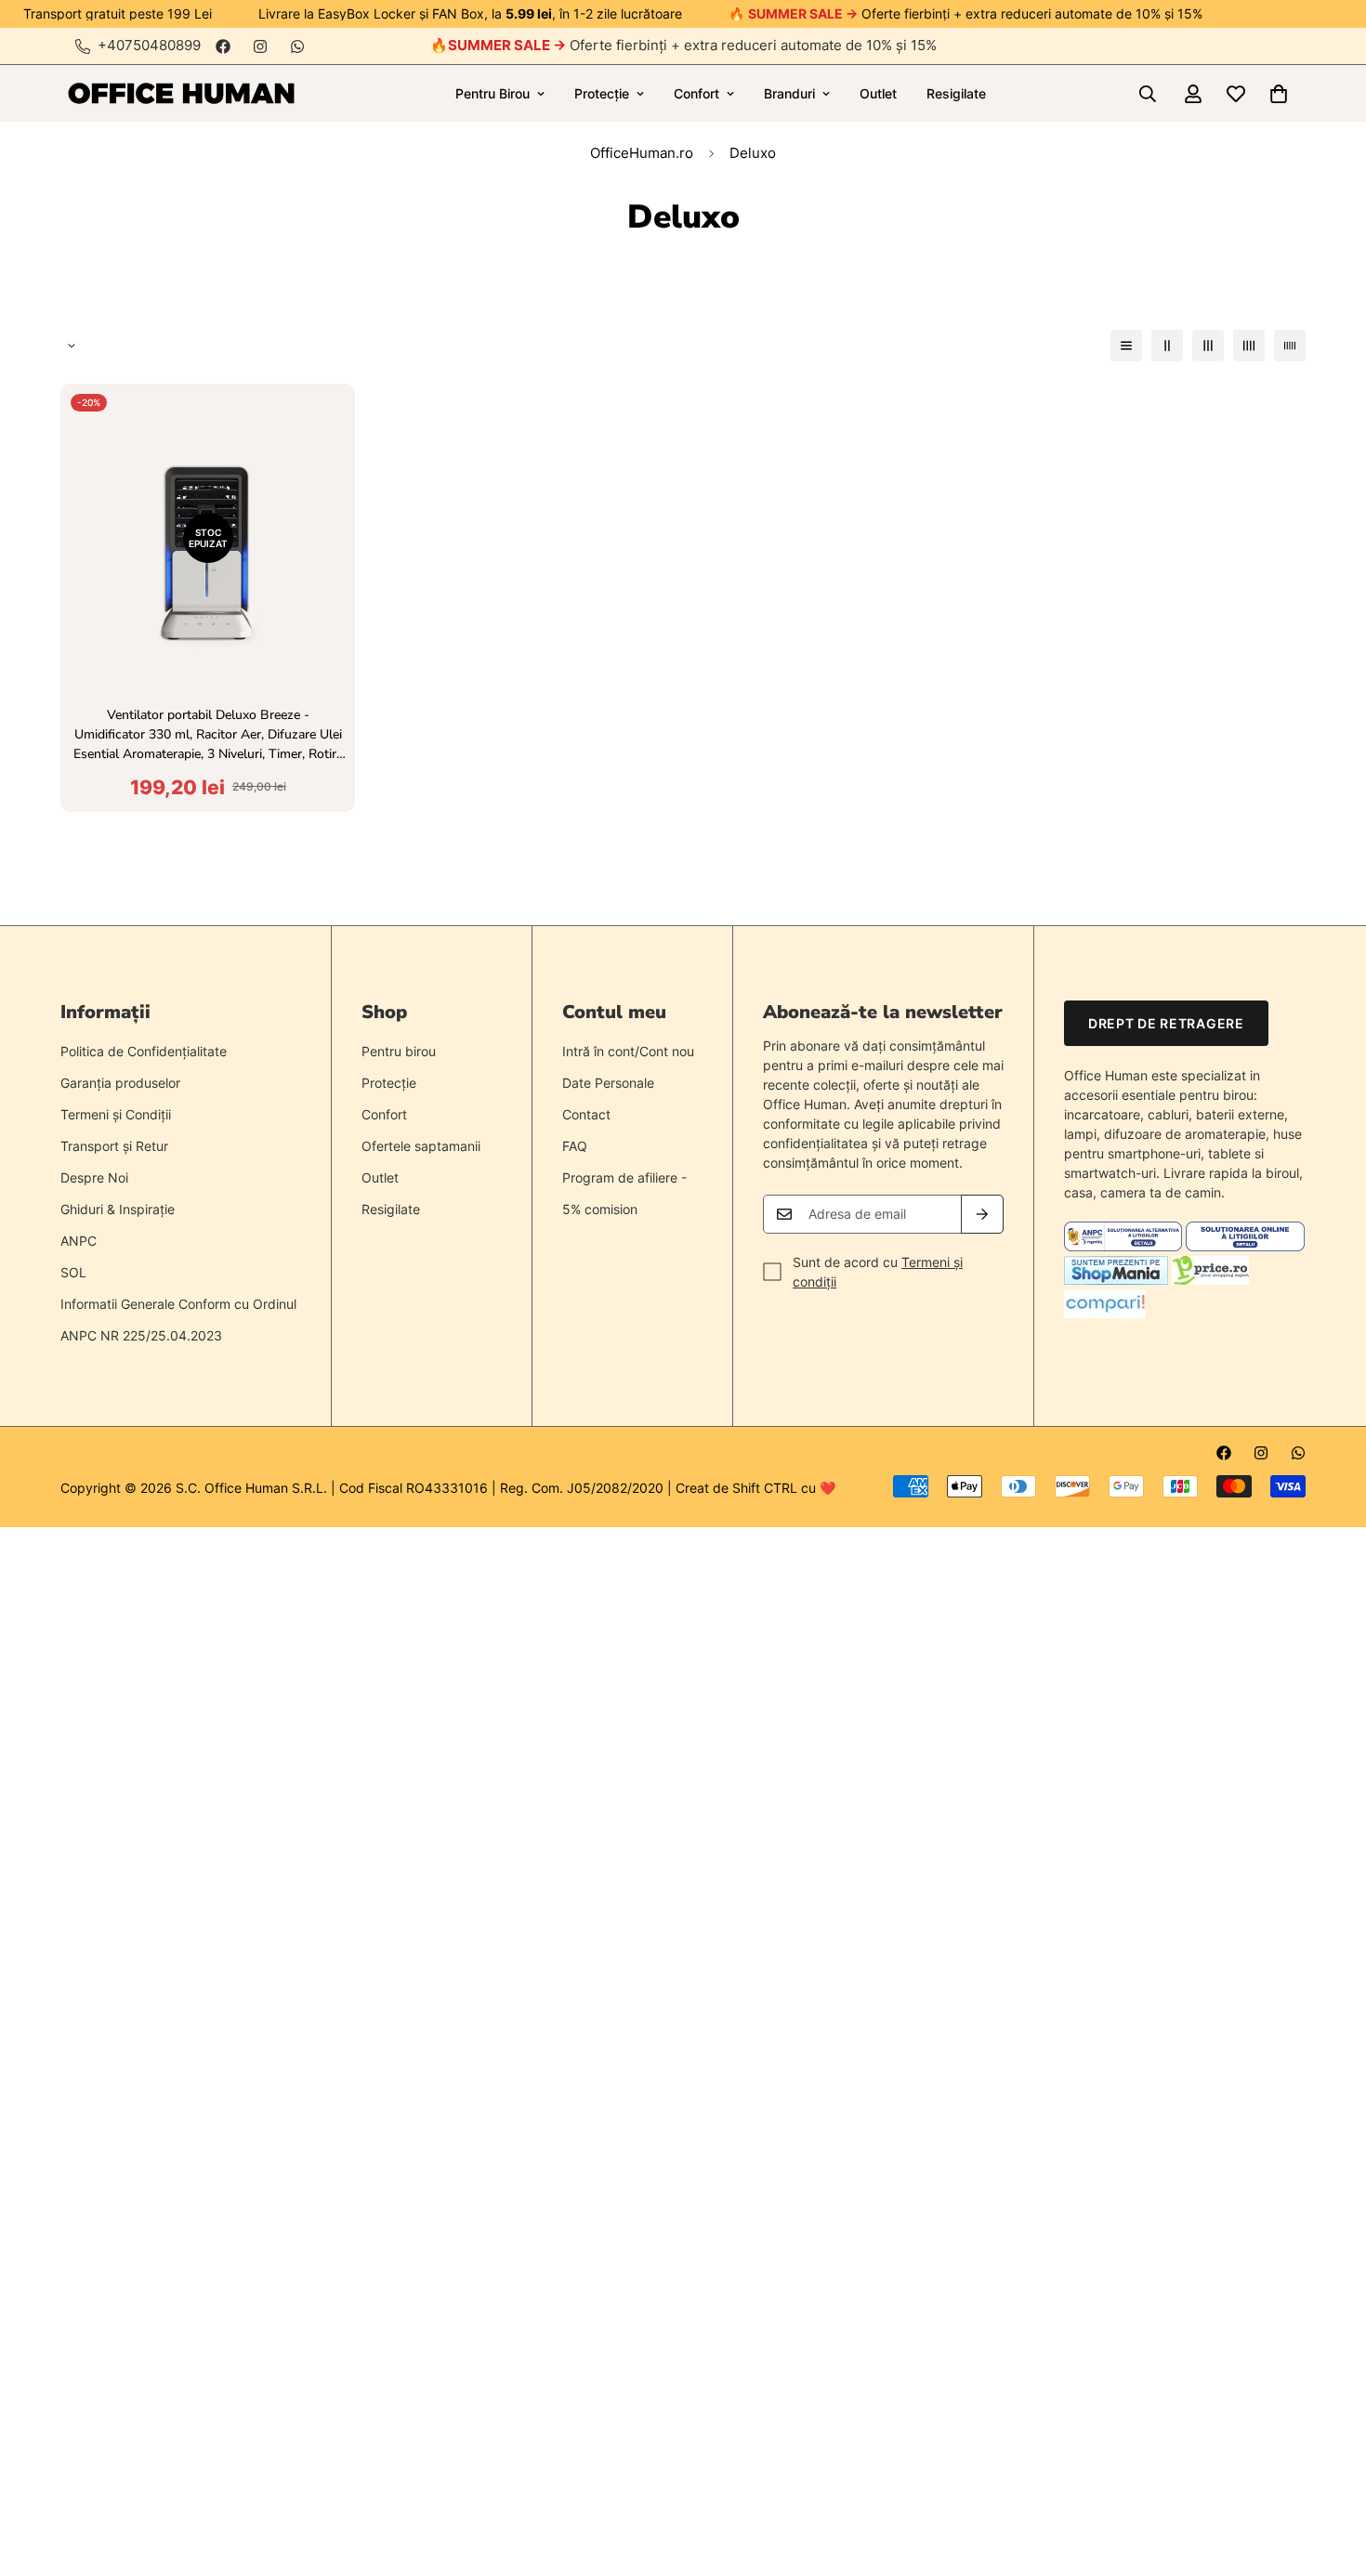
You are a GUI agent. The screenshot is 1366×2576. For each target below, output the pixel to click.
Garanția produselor (120, 1083)
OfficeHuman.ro (642, 153)
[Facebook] (223, 46)
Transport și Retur (114, 1146)
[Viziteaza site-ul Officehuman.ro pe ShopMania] (1116, 1280)
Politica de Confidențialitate (144, 1051)
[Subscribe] (982, 1214)
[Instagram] (260, 46)
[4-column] (1249, 346)
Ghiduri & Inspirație (118, 1209)
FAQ (575, 1146)
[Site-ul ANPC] (1125, 1246)
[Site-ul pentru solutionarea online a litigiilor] (1245, 1246)
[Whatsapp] (297, 46)
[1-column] (1126, 346)
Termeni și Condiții (116, 1114)
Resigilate (956, 93)
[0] (1279, 94)
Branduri (789, 93)
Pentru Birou (493, 93)
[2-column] (1167, 346)
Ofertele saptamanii (421, 1146)
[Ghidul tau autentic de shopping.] (1105, 1313)
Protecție (602, 93)
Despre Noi (94, 1177)
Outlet (878, 93)
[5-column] (1290, 346)
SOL (73, 1272)
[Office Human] (181, 93)
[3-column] (1208, 346)
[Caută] (1148, 94)
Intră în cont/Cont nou (628, 1051)
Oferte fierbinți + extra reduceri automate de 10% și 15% (692, 45)
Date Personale (608, 1083)
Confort (696, 93)
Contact (586, 1114)
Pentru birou (399, 1051)
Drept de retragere (1166, 1023)
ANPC (79, 1241)
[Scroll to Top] (1330, 2475)
